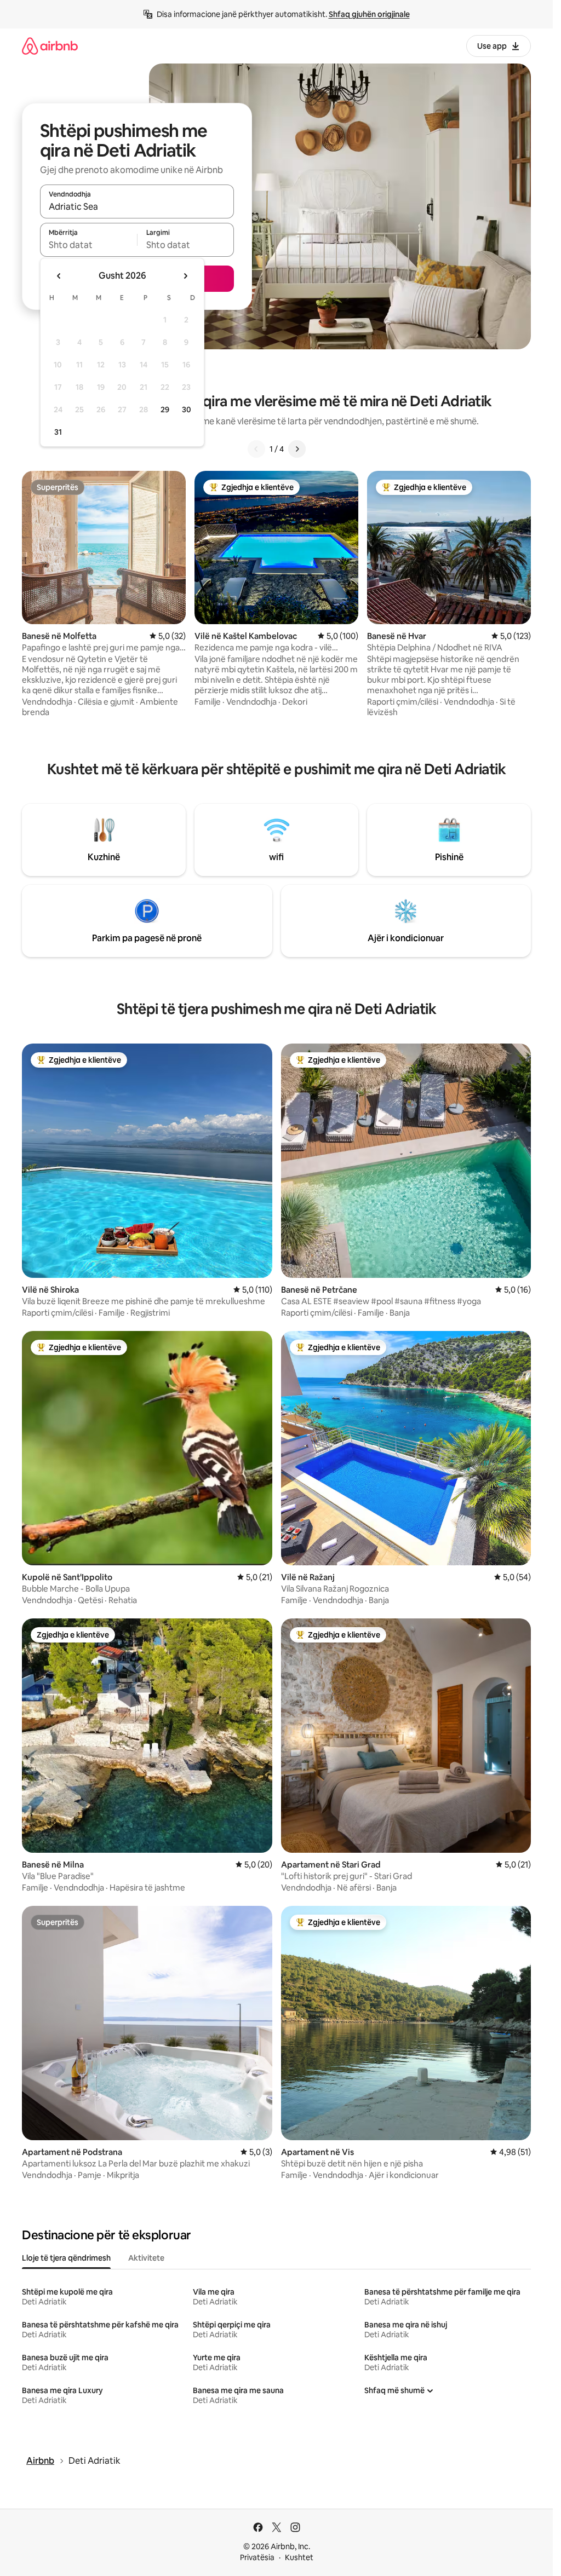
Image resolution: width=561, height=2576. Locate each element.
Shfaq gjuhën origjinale (369, 14)
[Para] (297, 449)
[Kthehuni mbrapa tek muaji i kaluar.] (59, 276)
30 (187, 410)
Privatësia (257, 2557)
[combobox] (137, 206)
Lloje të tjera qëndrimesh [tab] (66, 2258)
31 (58, 432)
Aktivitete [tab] (146, 2258)
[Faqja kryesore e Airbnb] (50, 46)
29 (165, 410)
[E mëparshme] (256, 449)
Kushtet (299, 2557)
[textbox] (88, 245)
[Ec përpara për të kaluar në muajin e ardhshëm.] (185, 276)
